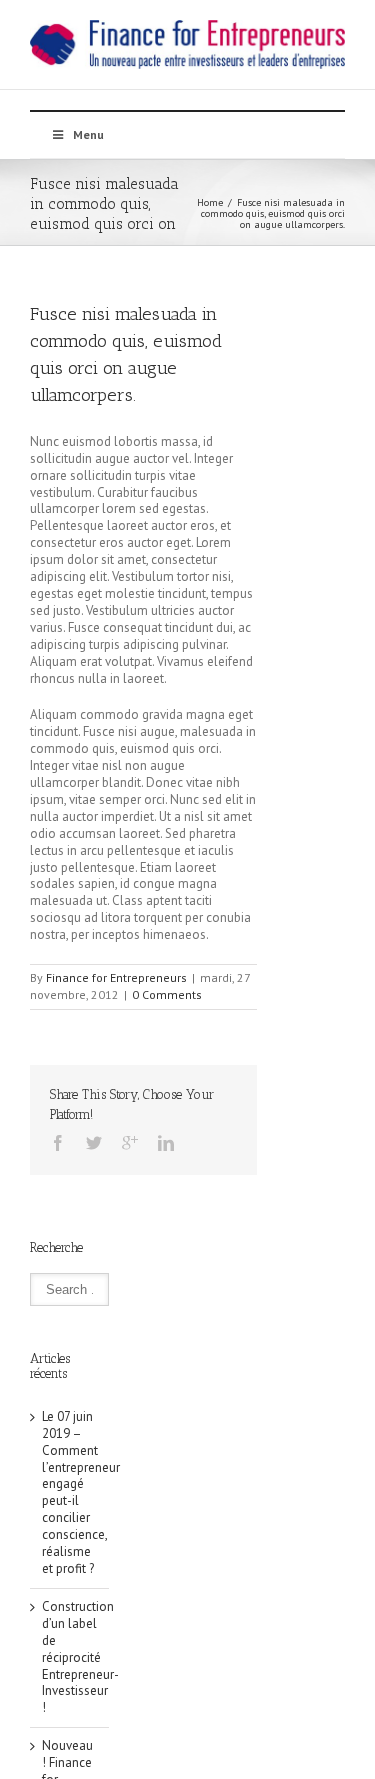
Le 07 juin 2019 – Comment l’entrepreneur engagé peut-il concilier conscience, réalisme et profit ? (81, 1492)
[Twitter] (94, 1143)
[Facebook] (58, 1143)
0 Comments (167, 994)
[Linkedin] (166, 1143)
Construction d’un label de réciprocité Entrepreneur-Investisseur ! (80, 1657)
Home (210, 202)
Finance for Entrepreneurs (116, 977)
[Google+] (130, 1143)
